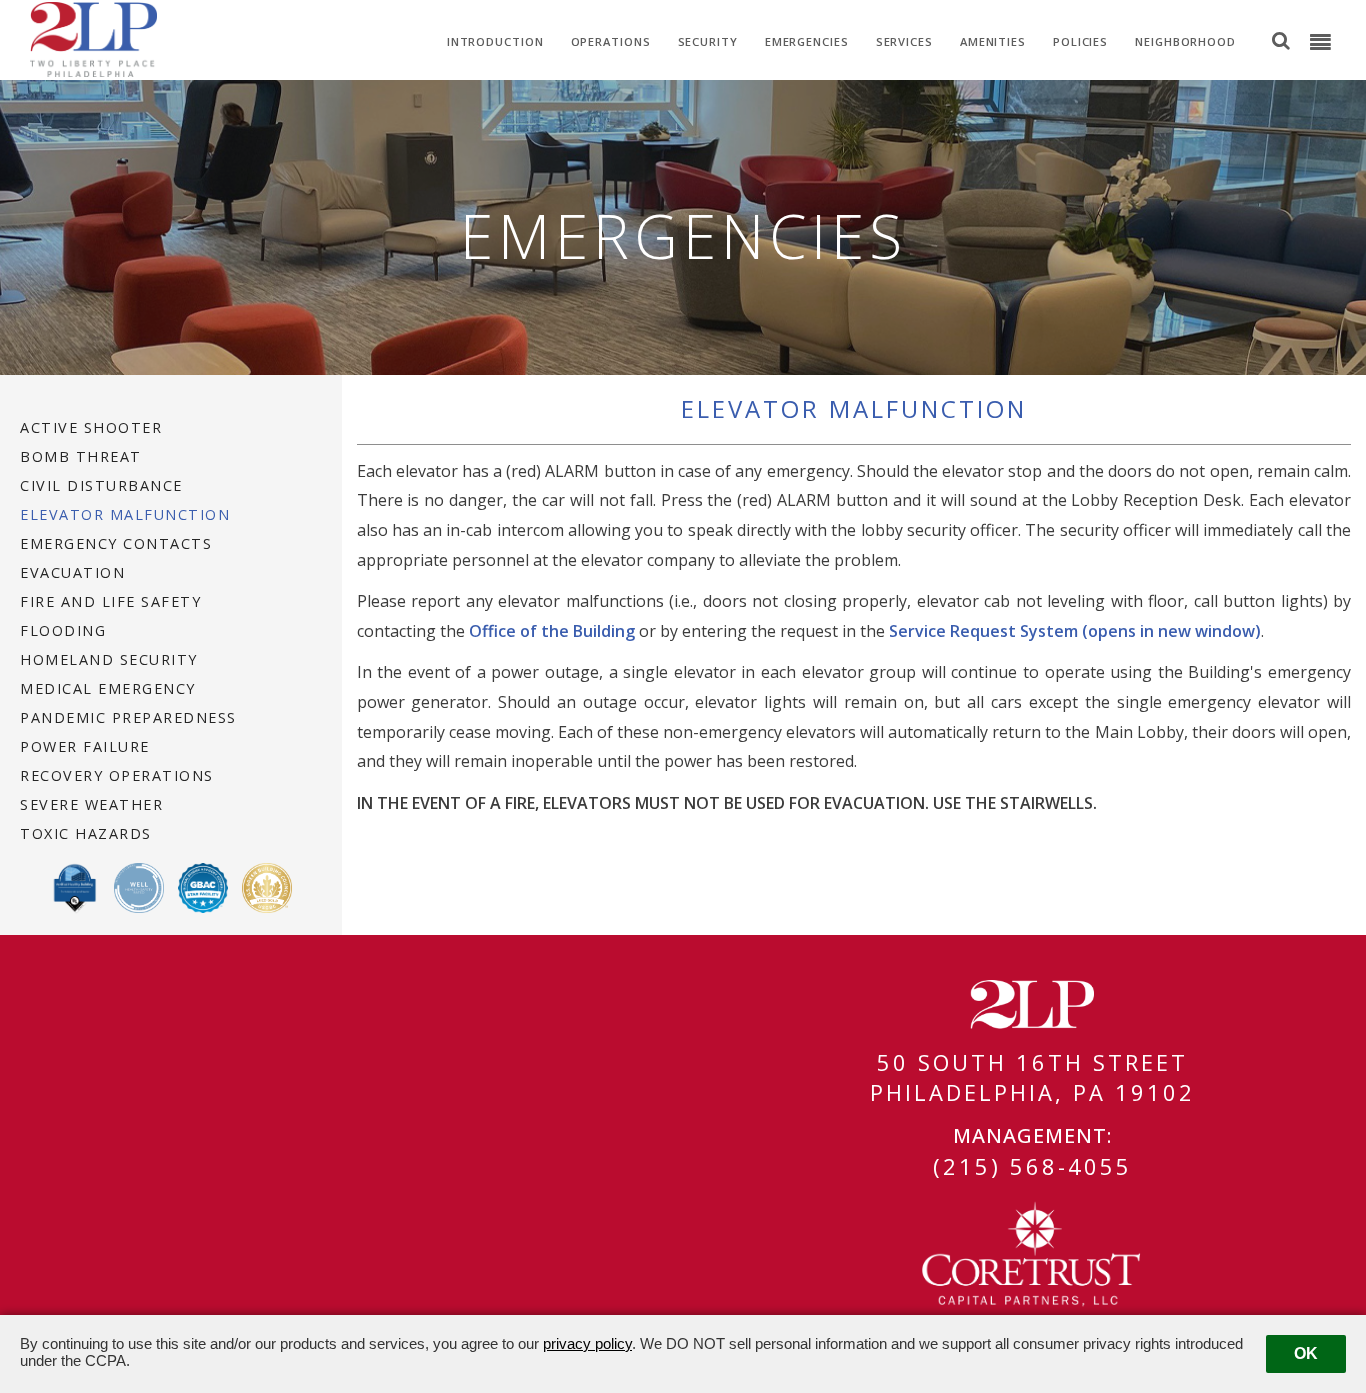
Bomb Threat (81, 457)
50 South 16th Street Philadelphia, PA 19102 (1032, 1077)
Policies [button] (1080, 41)
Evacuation (72, 573)
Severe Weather (91, 805)
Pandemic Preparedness (128, 718)
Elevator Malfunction (125, 515)
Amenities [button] (993, 41)
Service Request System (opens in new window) (1075, 631)
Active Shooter (91, 428)
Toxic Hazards (86, 834)
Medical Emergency (108, 689)
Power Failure (85, 747)
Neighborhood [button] (1185, 41)
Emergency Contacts (116, 544)
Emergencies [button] (807, 41)
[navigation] (1320, 43)
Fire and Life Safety (110, 602)
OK (1306, 1353)
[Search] (1281, 40)
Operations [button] (611, 41)
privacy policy (587, 1343)
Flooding (63, 631)
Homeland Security (109, 660)
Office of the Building (552, 631)
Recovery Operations (117, 776)
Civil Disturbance (101, 486)
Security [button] (708, 41)
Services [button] (904, 41)
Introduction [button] (495, 41)
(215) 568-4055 (1032, 1166)
